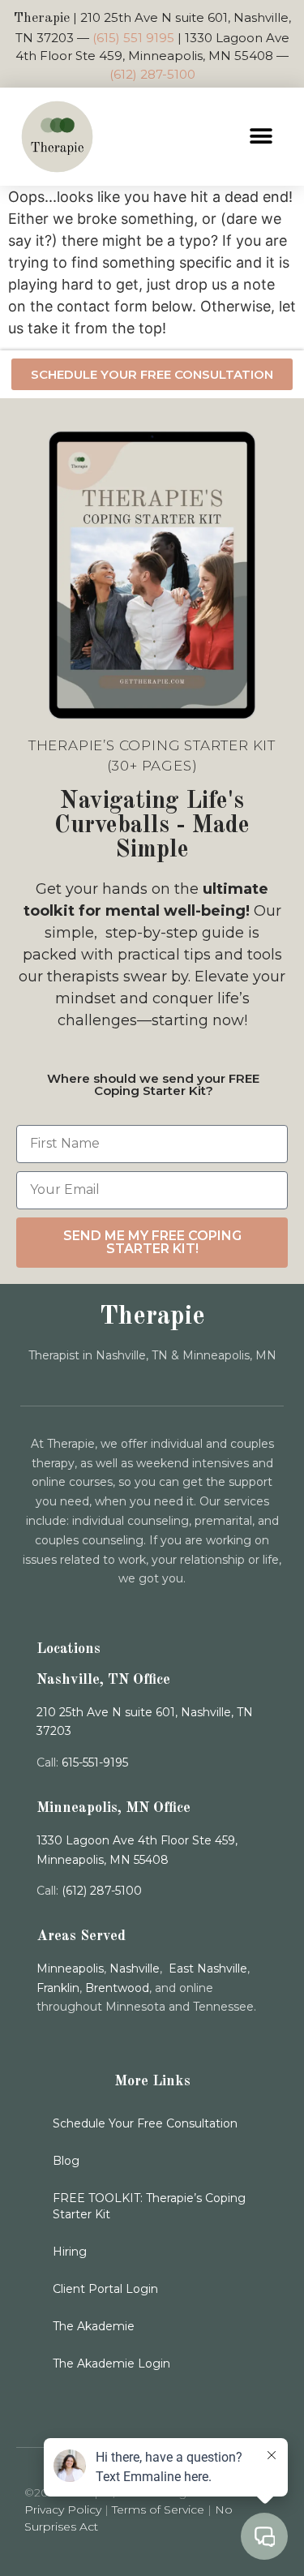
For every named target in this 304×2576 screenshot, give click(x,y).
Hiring (70, 2252)
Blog (66, 2161)
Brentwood (117, 1988)
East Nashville (208, 1968)
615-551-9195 (95, 1762)
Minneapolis (70, 1968)
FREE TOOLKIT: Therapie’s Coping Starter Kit (149, 2206)
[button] (261, 137)
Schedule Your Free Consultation (145, 2123)
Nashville (135, 1968)
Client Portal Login (105, 2289)
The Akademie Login (111, 2363)
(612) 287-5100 (152, 74)
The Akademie (94, 2326)
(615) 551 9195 (133, 38)
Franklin (58, 1988)
